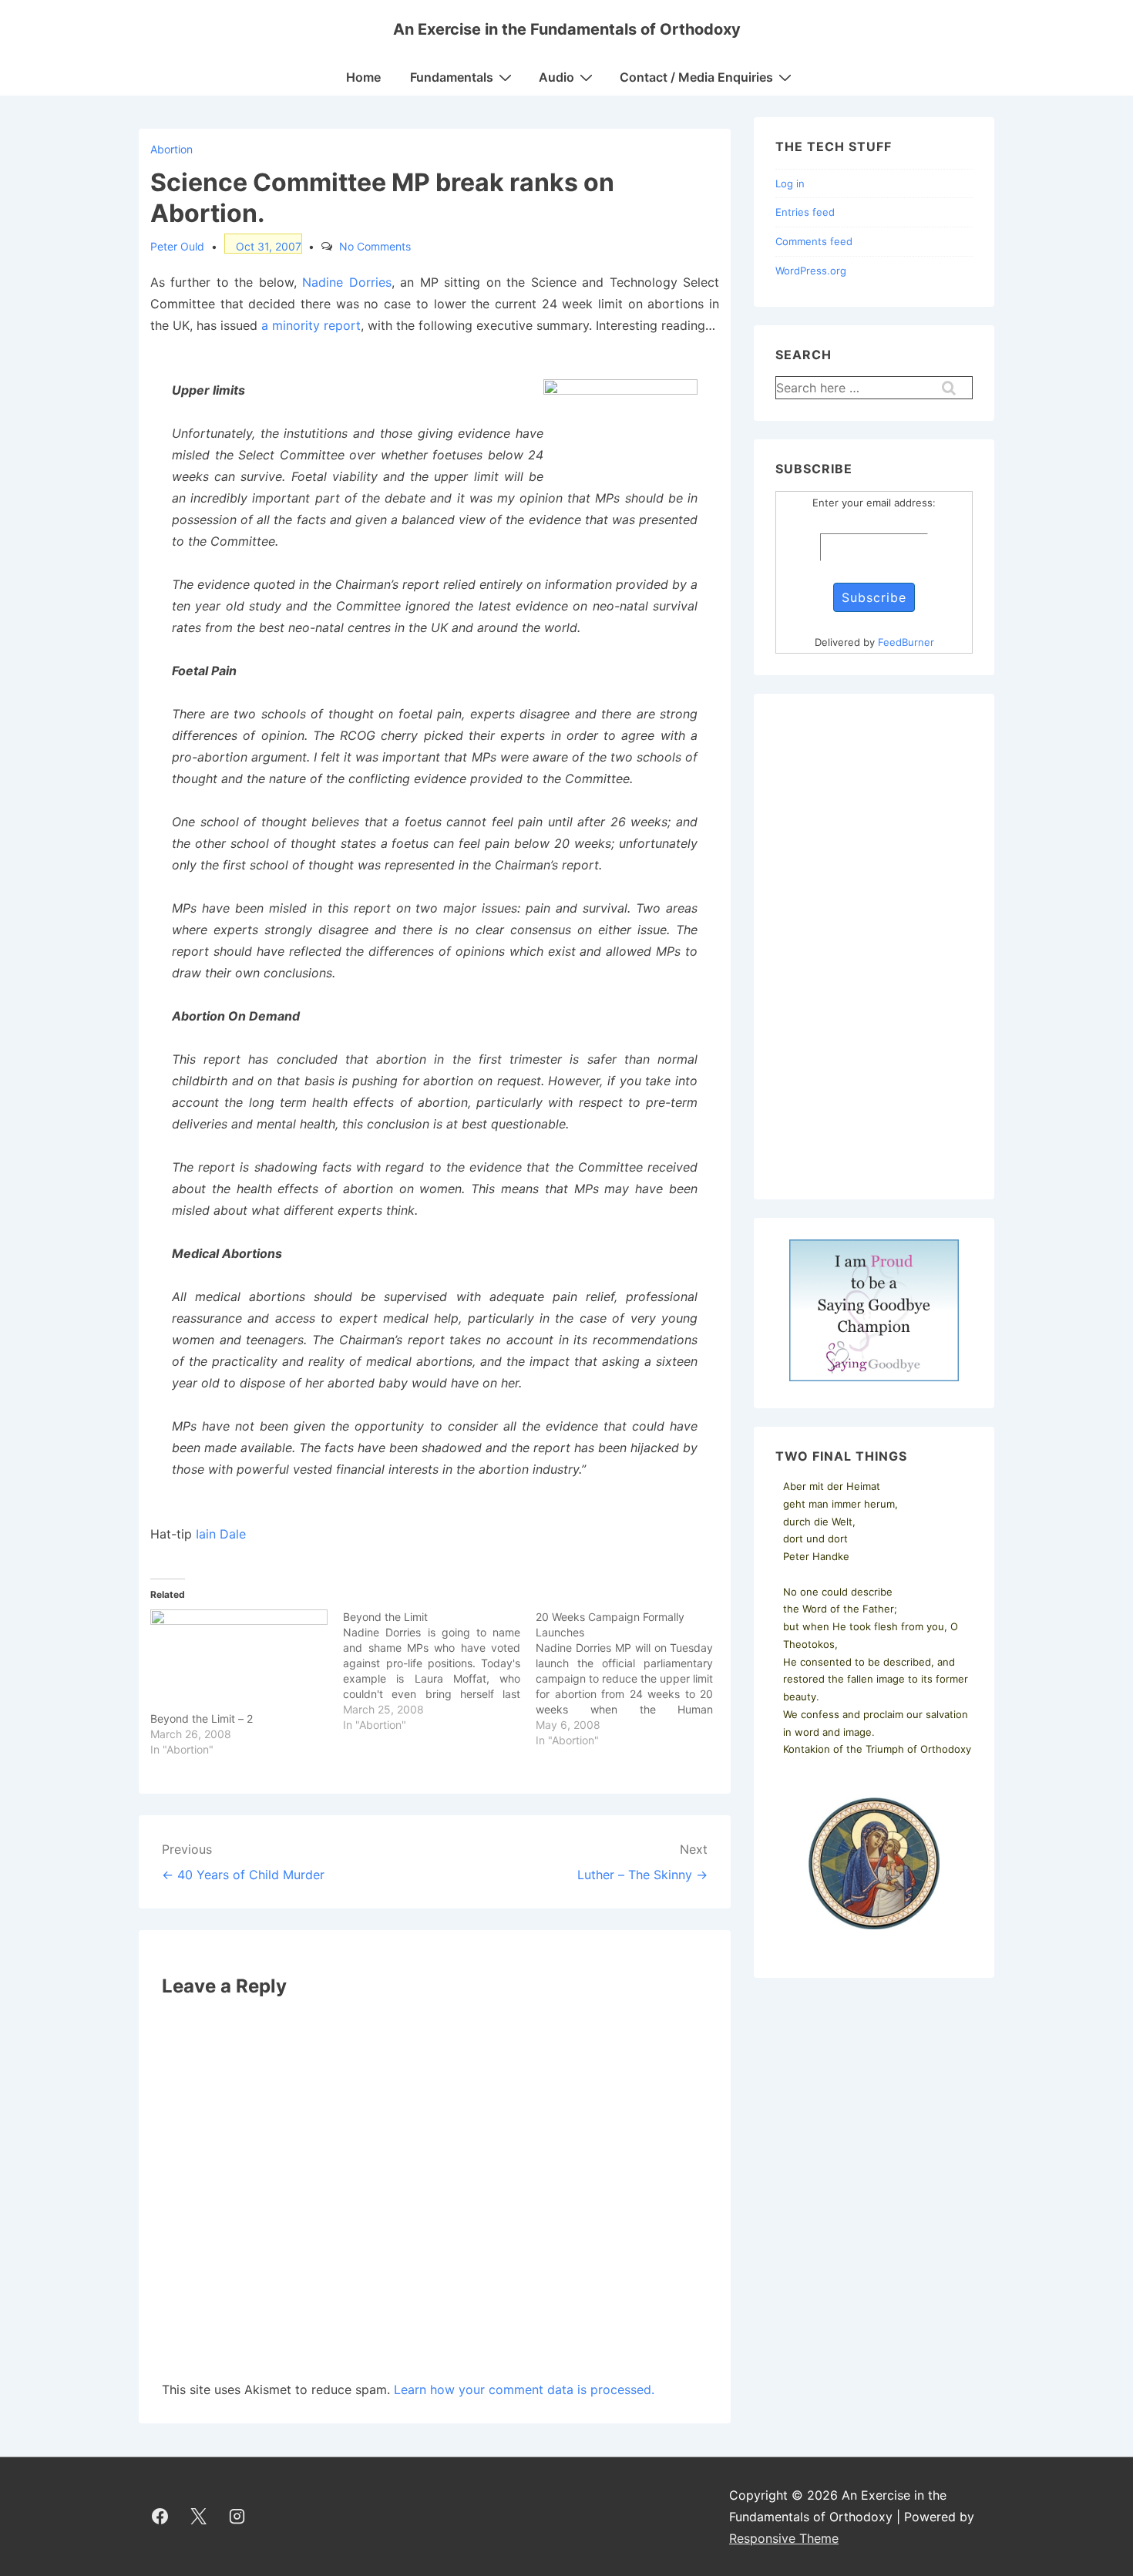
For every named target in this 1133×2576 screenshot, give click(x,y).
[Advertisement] (874, 947)
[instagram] (237, 2517)
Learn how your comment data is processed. (524, 2389)
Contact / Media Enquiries (696, 77)
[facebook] (160, 2517)
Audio (556, 77)
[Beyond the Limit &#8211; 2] (239, 1660)
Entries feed (805, 212)
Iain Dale (221, 1534)
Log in (790, 183)
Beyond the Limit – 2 (202, 1718)
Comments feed (814, 241)
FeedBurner (906, 642)
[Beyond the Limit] (439, 1671)
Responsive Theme (784, 2538)
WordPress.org (811, 271)
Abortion (171, 149)
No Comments (375, 246)
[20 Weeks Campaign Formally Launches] (632, 1679)
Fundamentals (452, 77)
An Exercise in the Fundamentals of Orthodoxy (567, 29)
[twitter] (199, 2517)
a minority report (311, 325)
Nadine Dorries (346, 282)
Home (363, 77)
